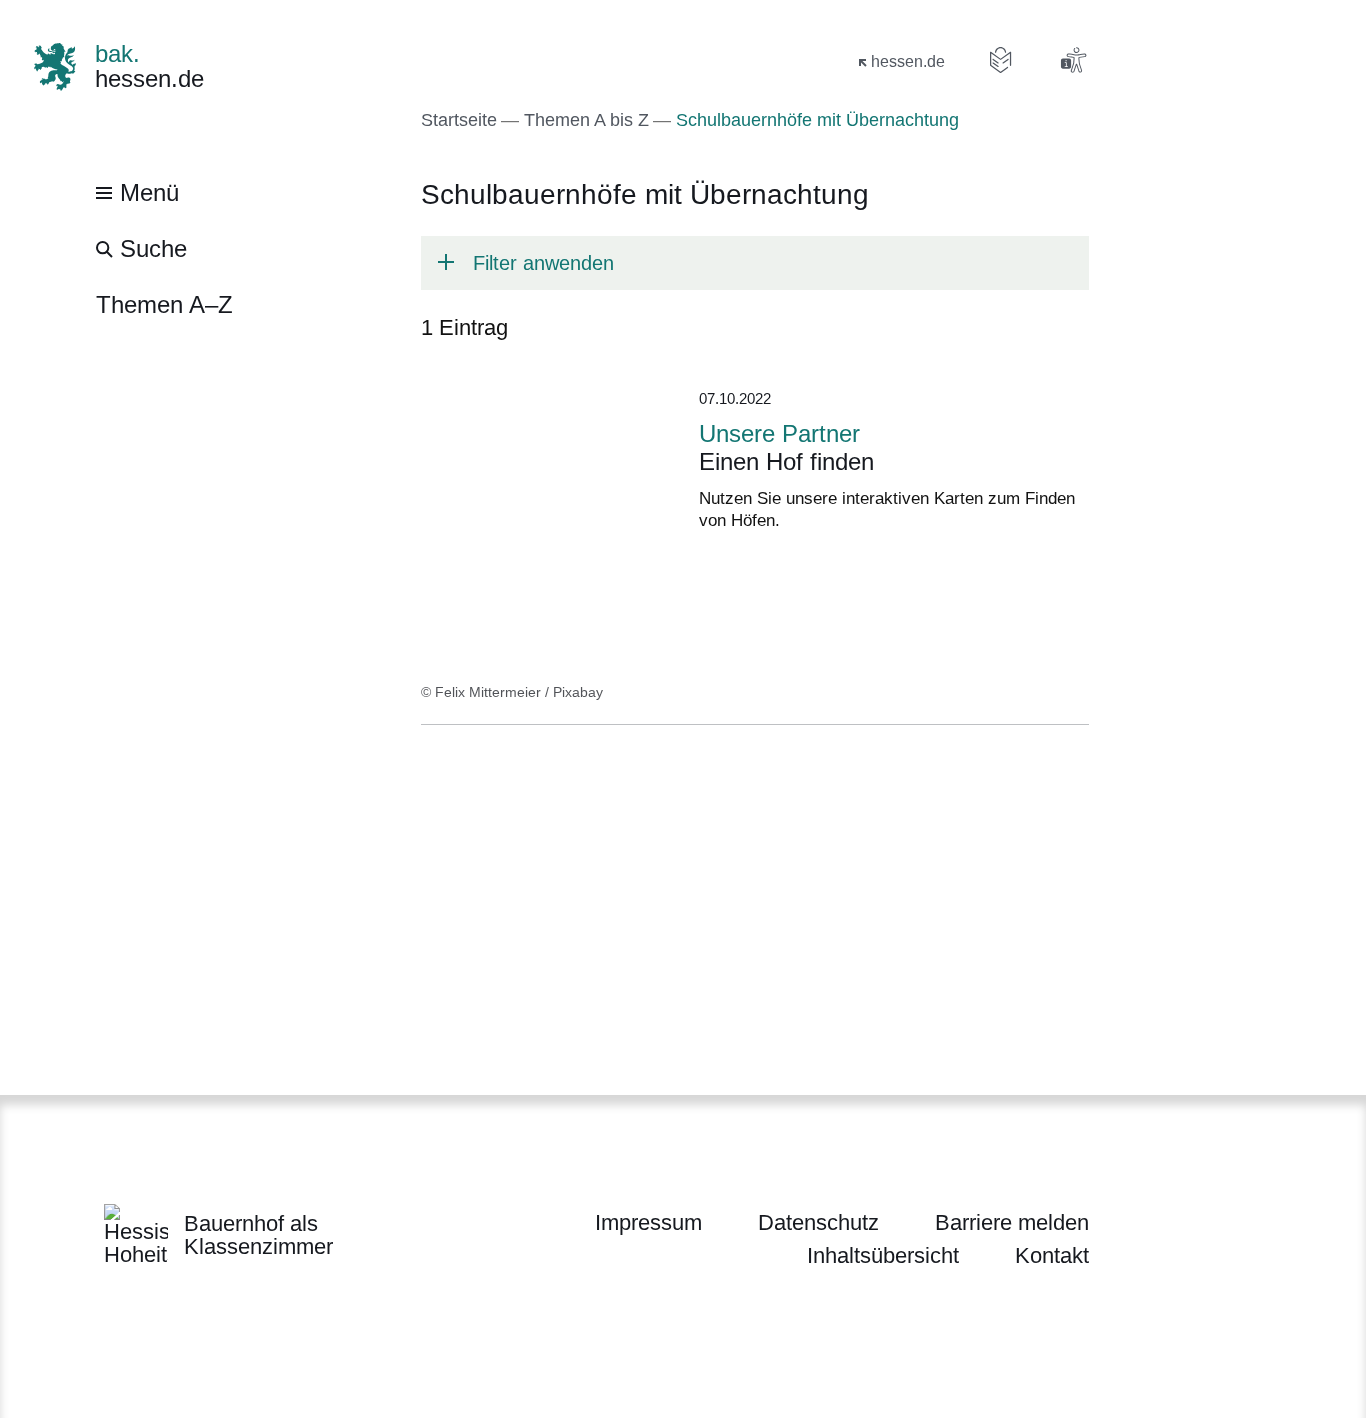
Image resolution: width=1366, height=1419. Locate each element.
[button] (755, 263)
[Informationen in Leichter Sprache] (1001, 60)
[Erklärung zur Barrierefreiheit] (1073, 60)
